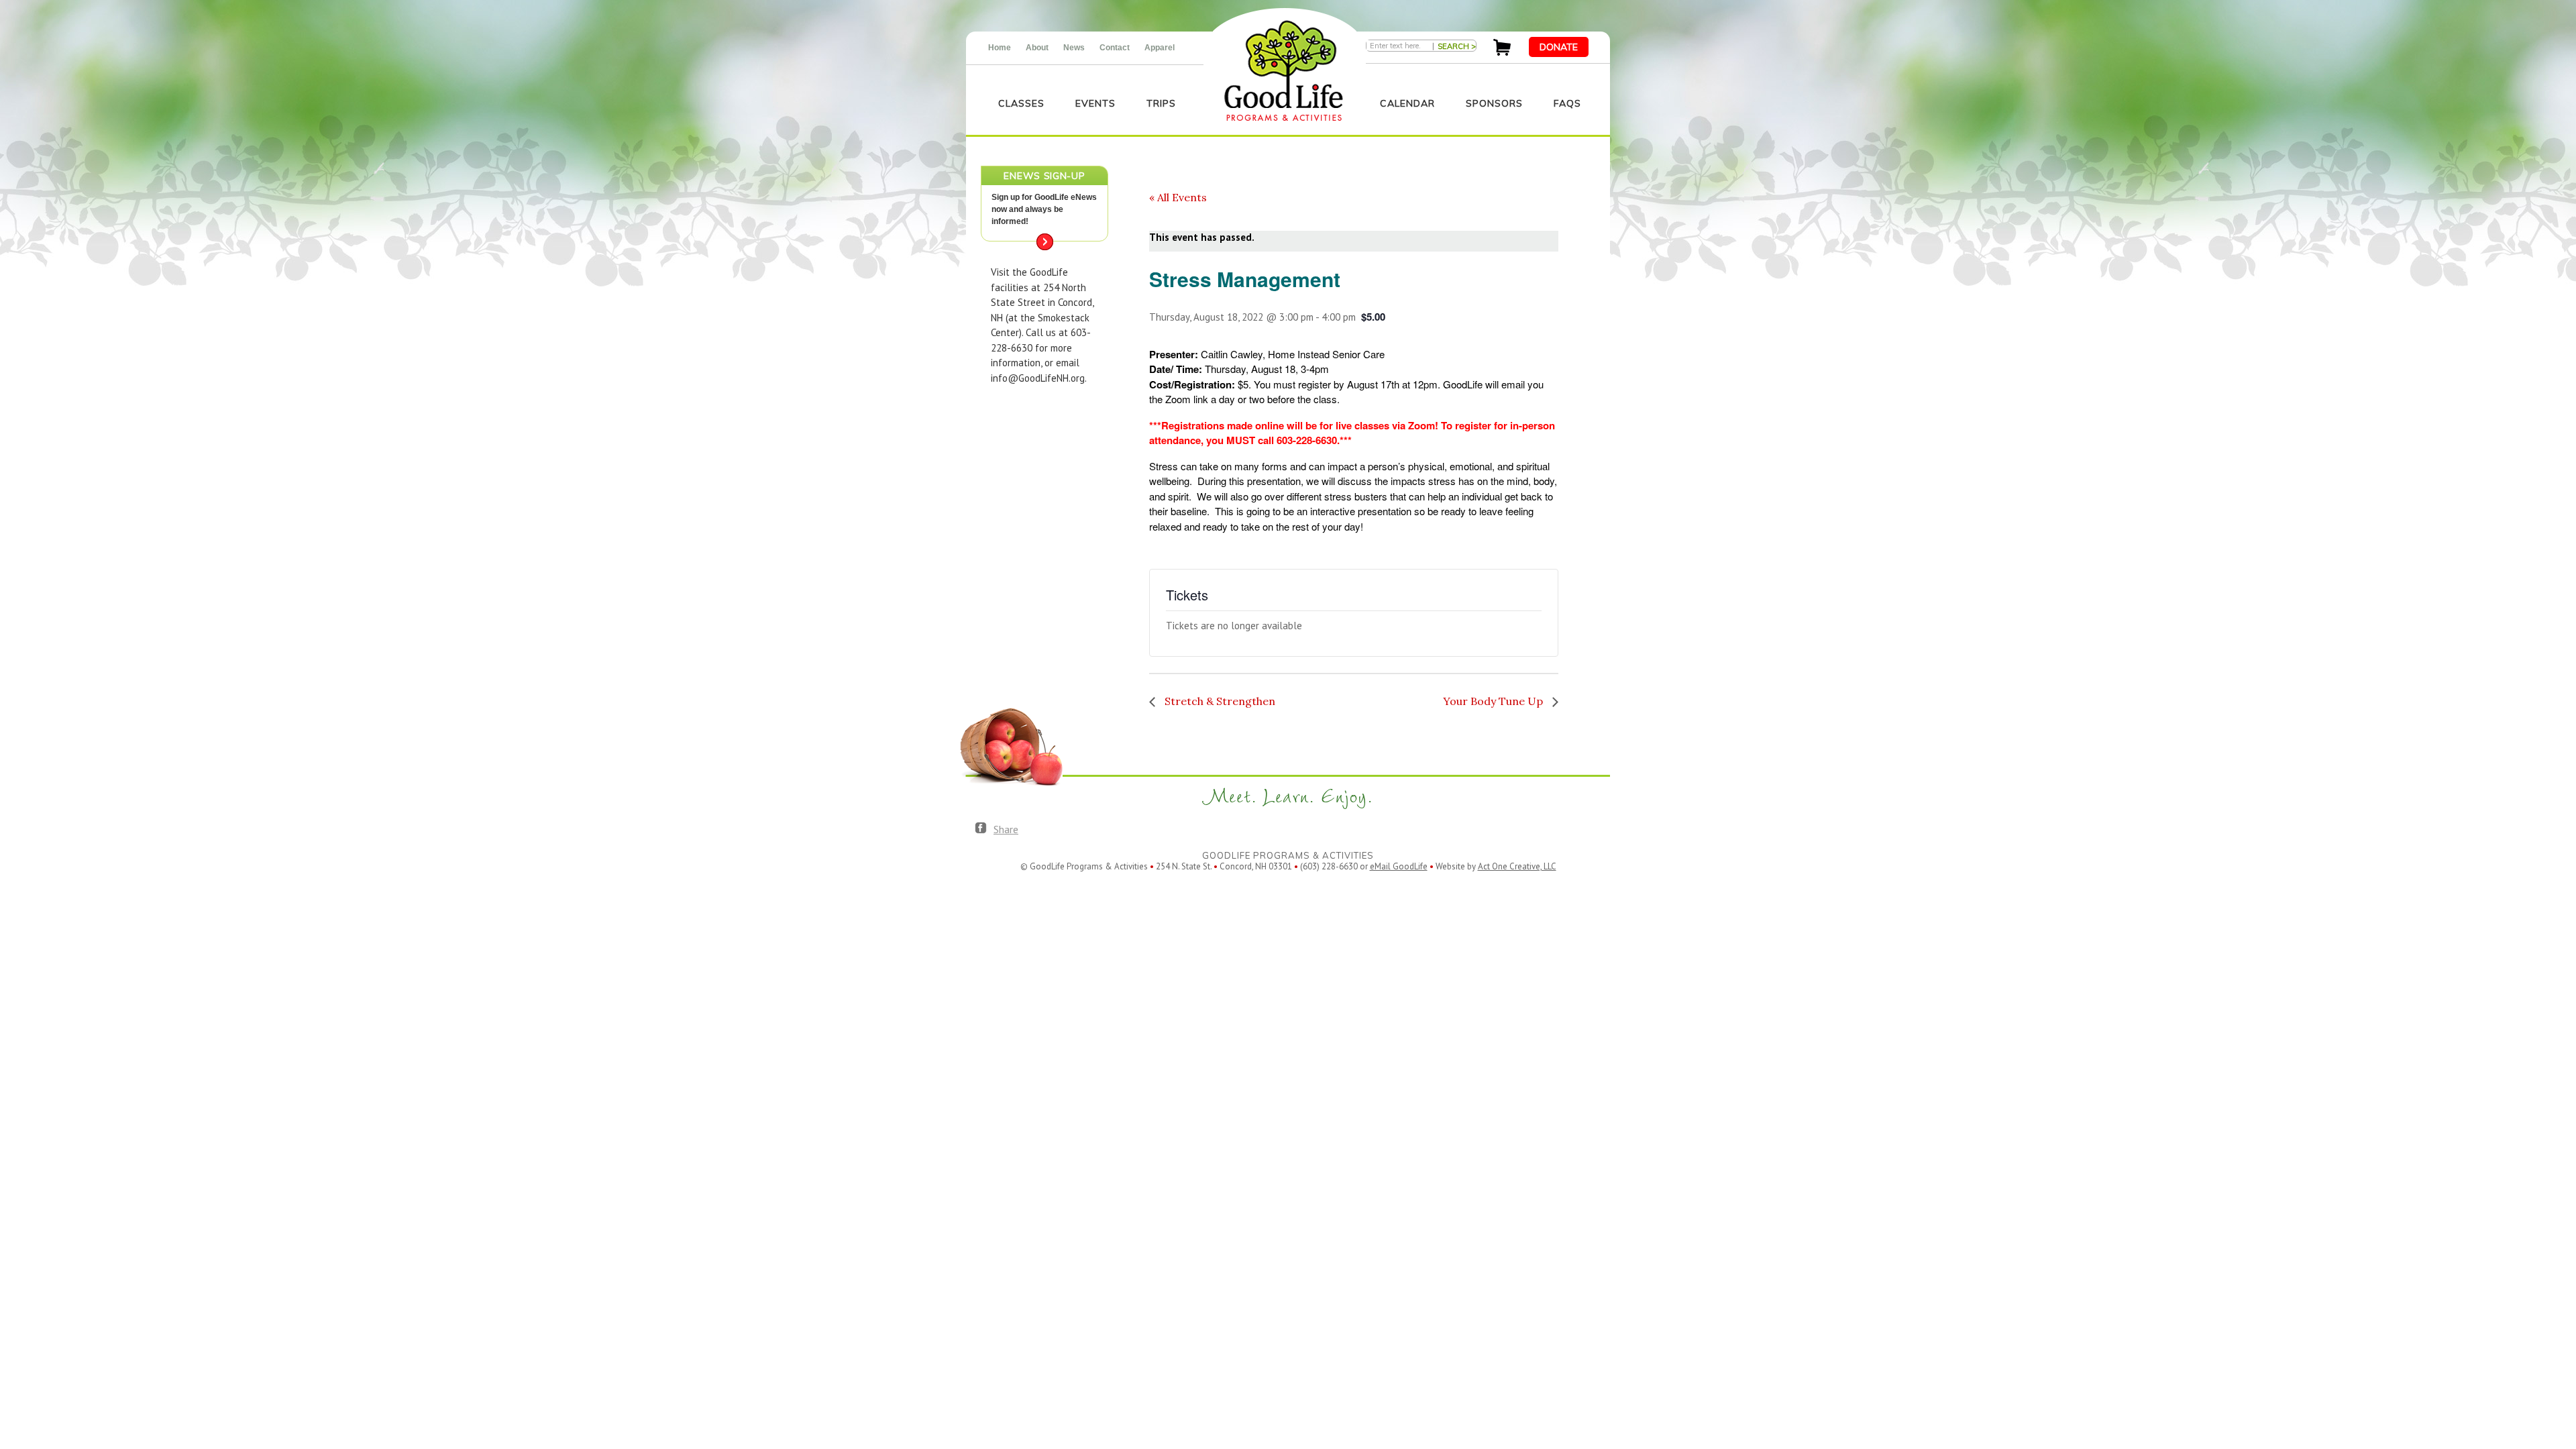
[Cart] (1502, 52)
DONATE (1559, 47)
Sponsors (1494, 103)
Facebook (981, 828)
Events (1095, 103)
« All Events (1178, 197)
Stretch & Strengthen (1219, 701)
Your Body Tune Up (1494, 701)
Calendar (1407, 103)
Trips (1161, 103)
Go (1045, 242)
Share (1006, 829)
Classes (1021, 103)
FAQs (1567, 103)
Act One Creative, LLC (1517, 866)
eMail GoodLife (1399, 866)
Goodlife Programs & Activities (1284, 71)
